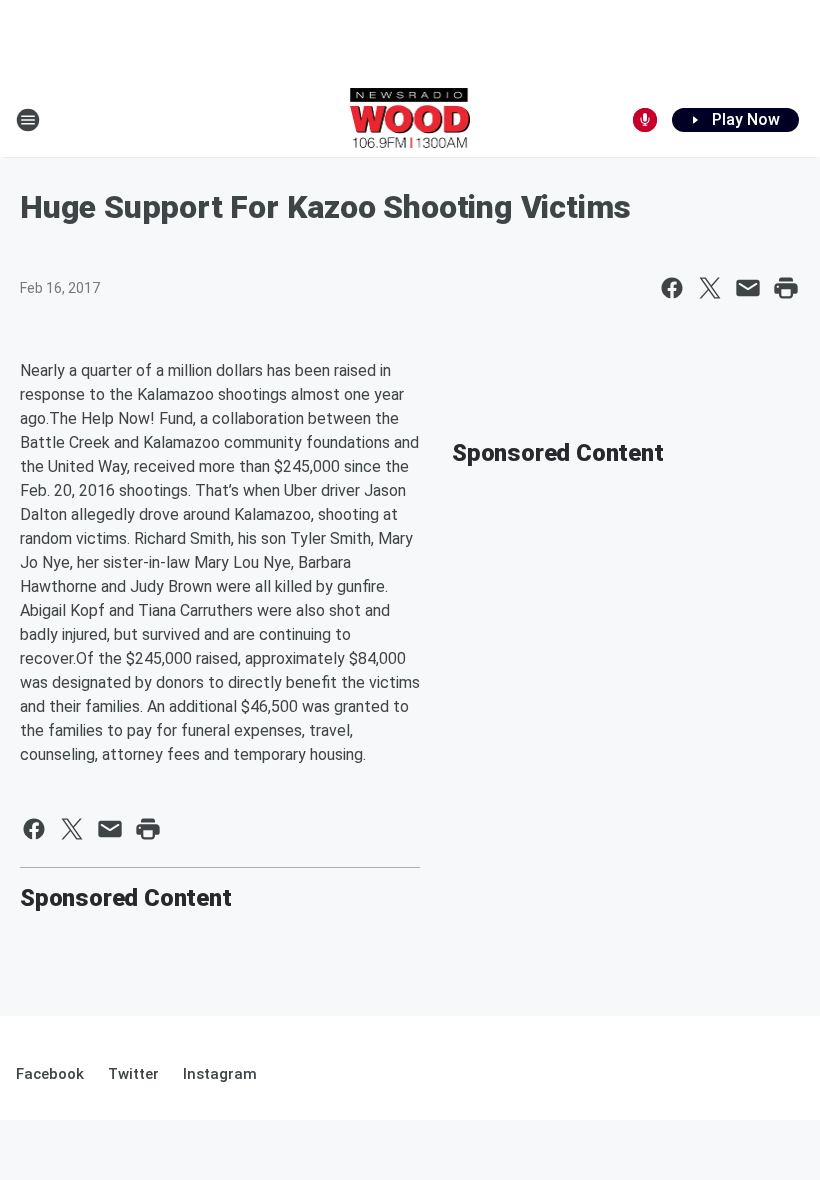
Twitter (133, 1074)
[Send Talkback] (645, 120)
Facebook (50, 1074)
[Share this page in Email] (748, 288)
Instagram (220, 1074)
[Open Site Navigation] (28, 120)
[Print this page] (786, 288)
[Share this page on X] (710, 288)
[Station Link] (410, 120)
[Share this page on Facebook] (672, 288)
